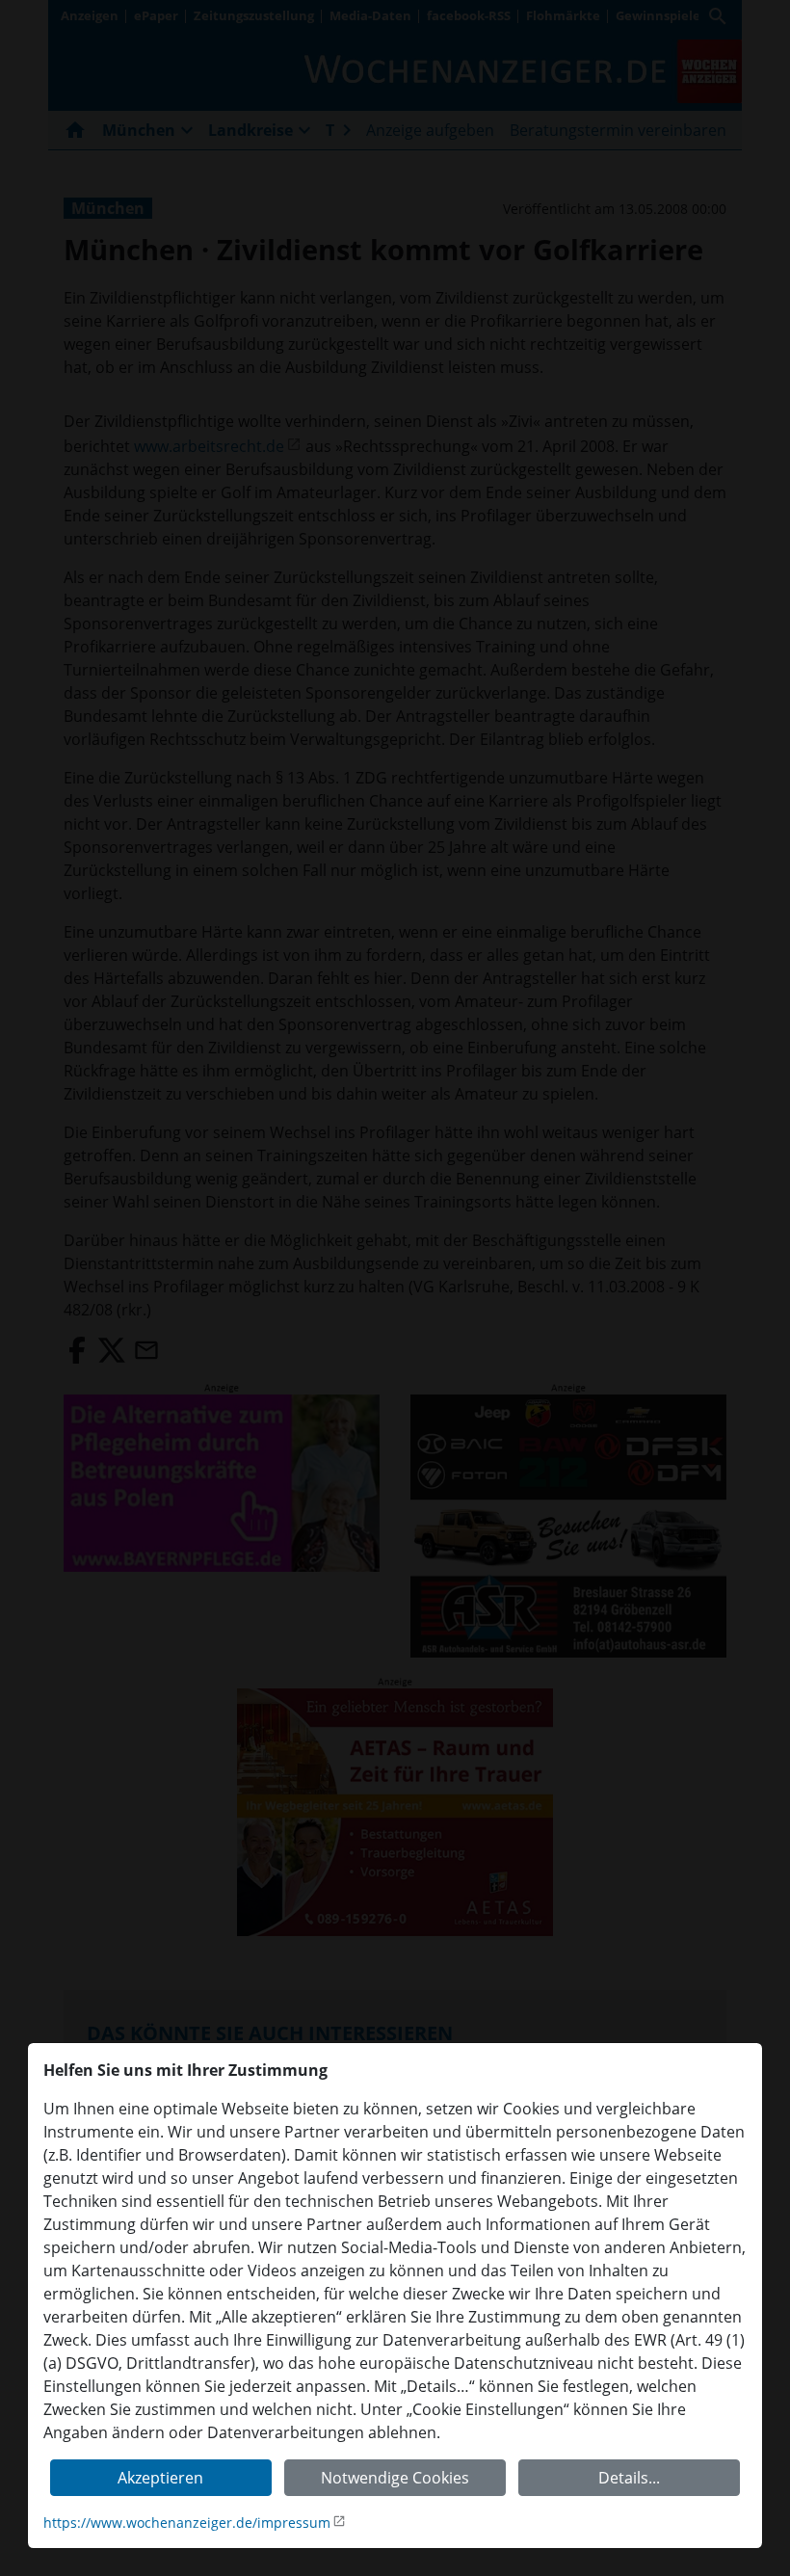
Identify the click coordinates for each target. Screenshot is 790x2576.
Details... (629, 2478)
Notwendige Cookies (395, 2478)
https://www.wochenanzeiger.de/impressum (187, 2523)
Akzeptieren (160, 2478)
